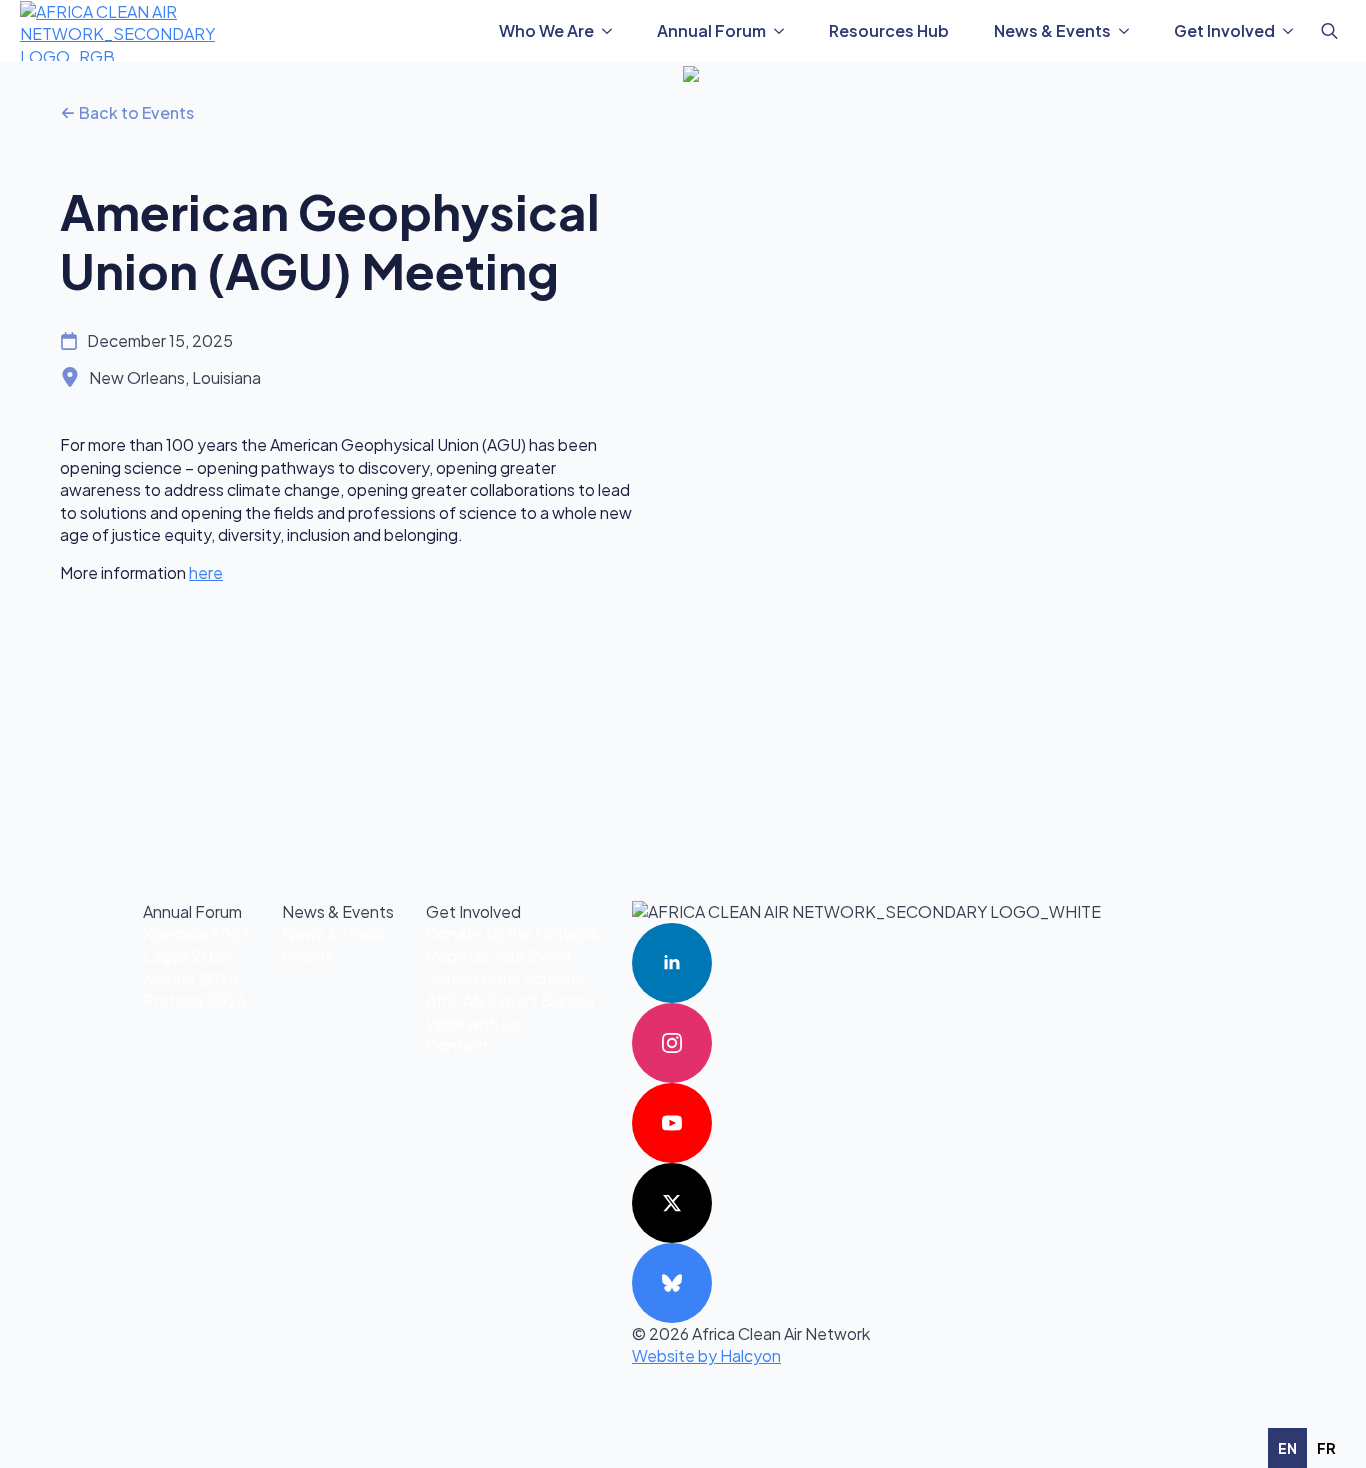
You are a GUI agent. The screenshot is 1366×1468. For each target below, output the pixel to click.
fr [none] (1326, 1448)
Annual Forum (711, 30)
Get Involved (1224, 30)
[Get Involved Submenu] (1294, 31)
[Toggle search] (1329, 31)
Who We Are (546, 30)
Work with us (472, 1023)
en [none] (1287, 1448)
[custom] (672, 1283)
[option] (1326, 1448)
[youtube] (672, 1123)
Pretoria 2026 (194, 1000)
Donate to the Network (513, 933)
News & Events (1052, 30)
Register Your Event (499, 955)
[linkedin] (672, 963)
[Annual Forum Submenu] (785, 31)
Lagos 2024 (188, 955)
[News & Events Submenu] (1130, 31)
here (206, 572)
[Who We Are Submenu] (613, 31)
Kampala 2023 (196, 933)
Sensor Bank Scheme (505, 978)
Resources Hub (889, 30)
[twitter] (672, 1203)
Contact (457, 1045)
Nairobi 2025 (191, 978)
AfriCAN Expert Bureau (510, 1000)
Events (308, 955)
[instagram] (672, 1043)
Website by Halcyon (706, 1355)
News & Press (333, 933)
